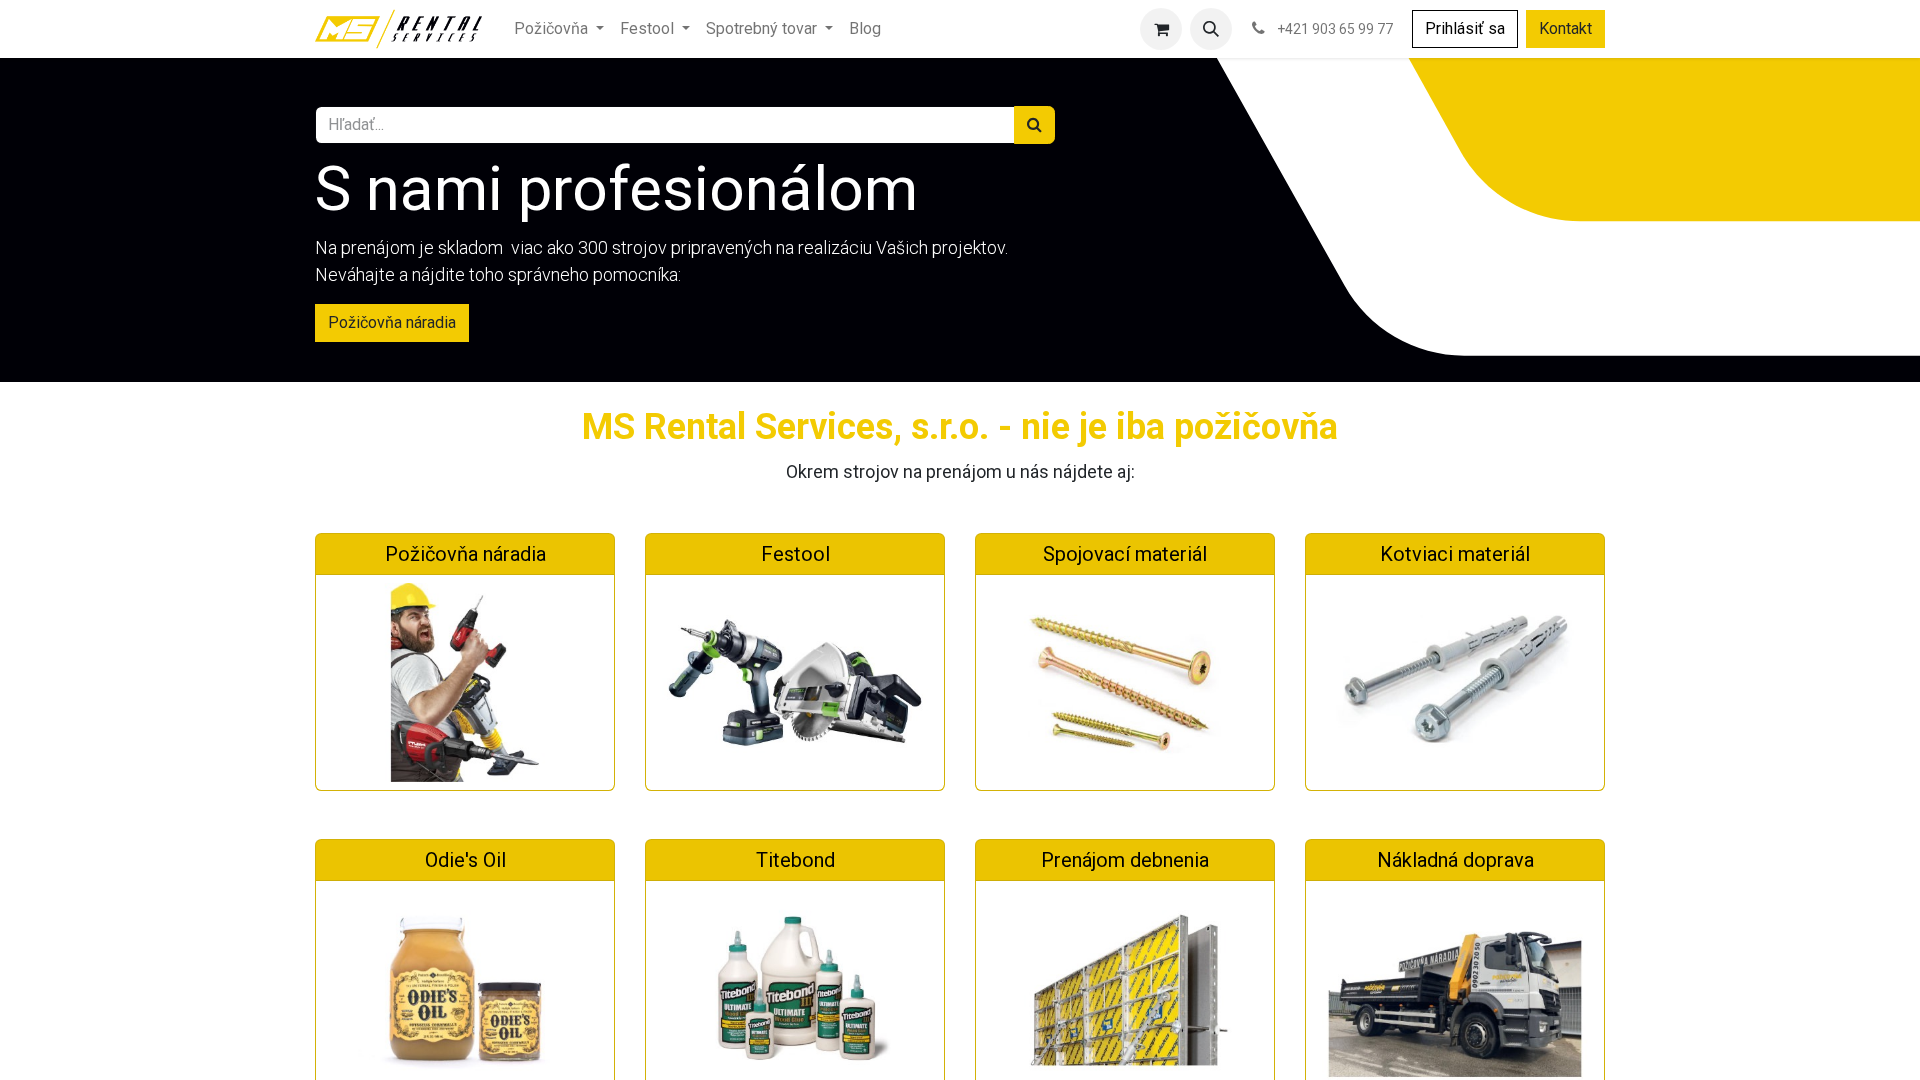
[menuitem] (559, 29)
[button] (1211, 29)
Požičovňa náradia (392, 322)
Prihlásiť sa (1465, 28)
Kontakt (1565, 28)
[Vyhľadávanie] (1034, 125)
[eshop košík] (1161, 29)
